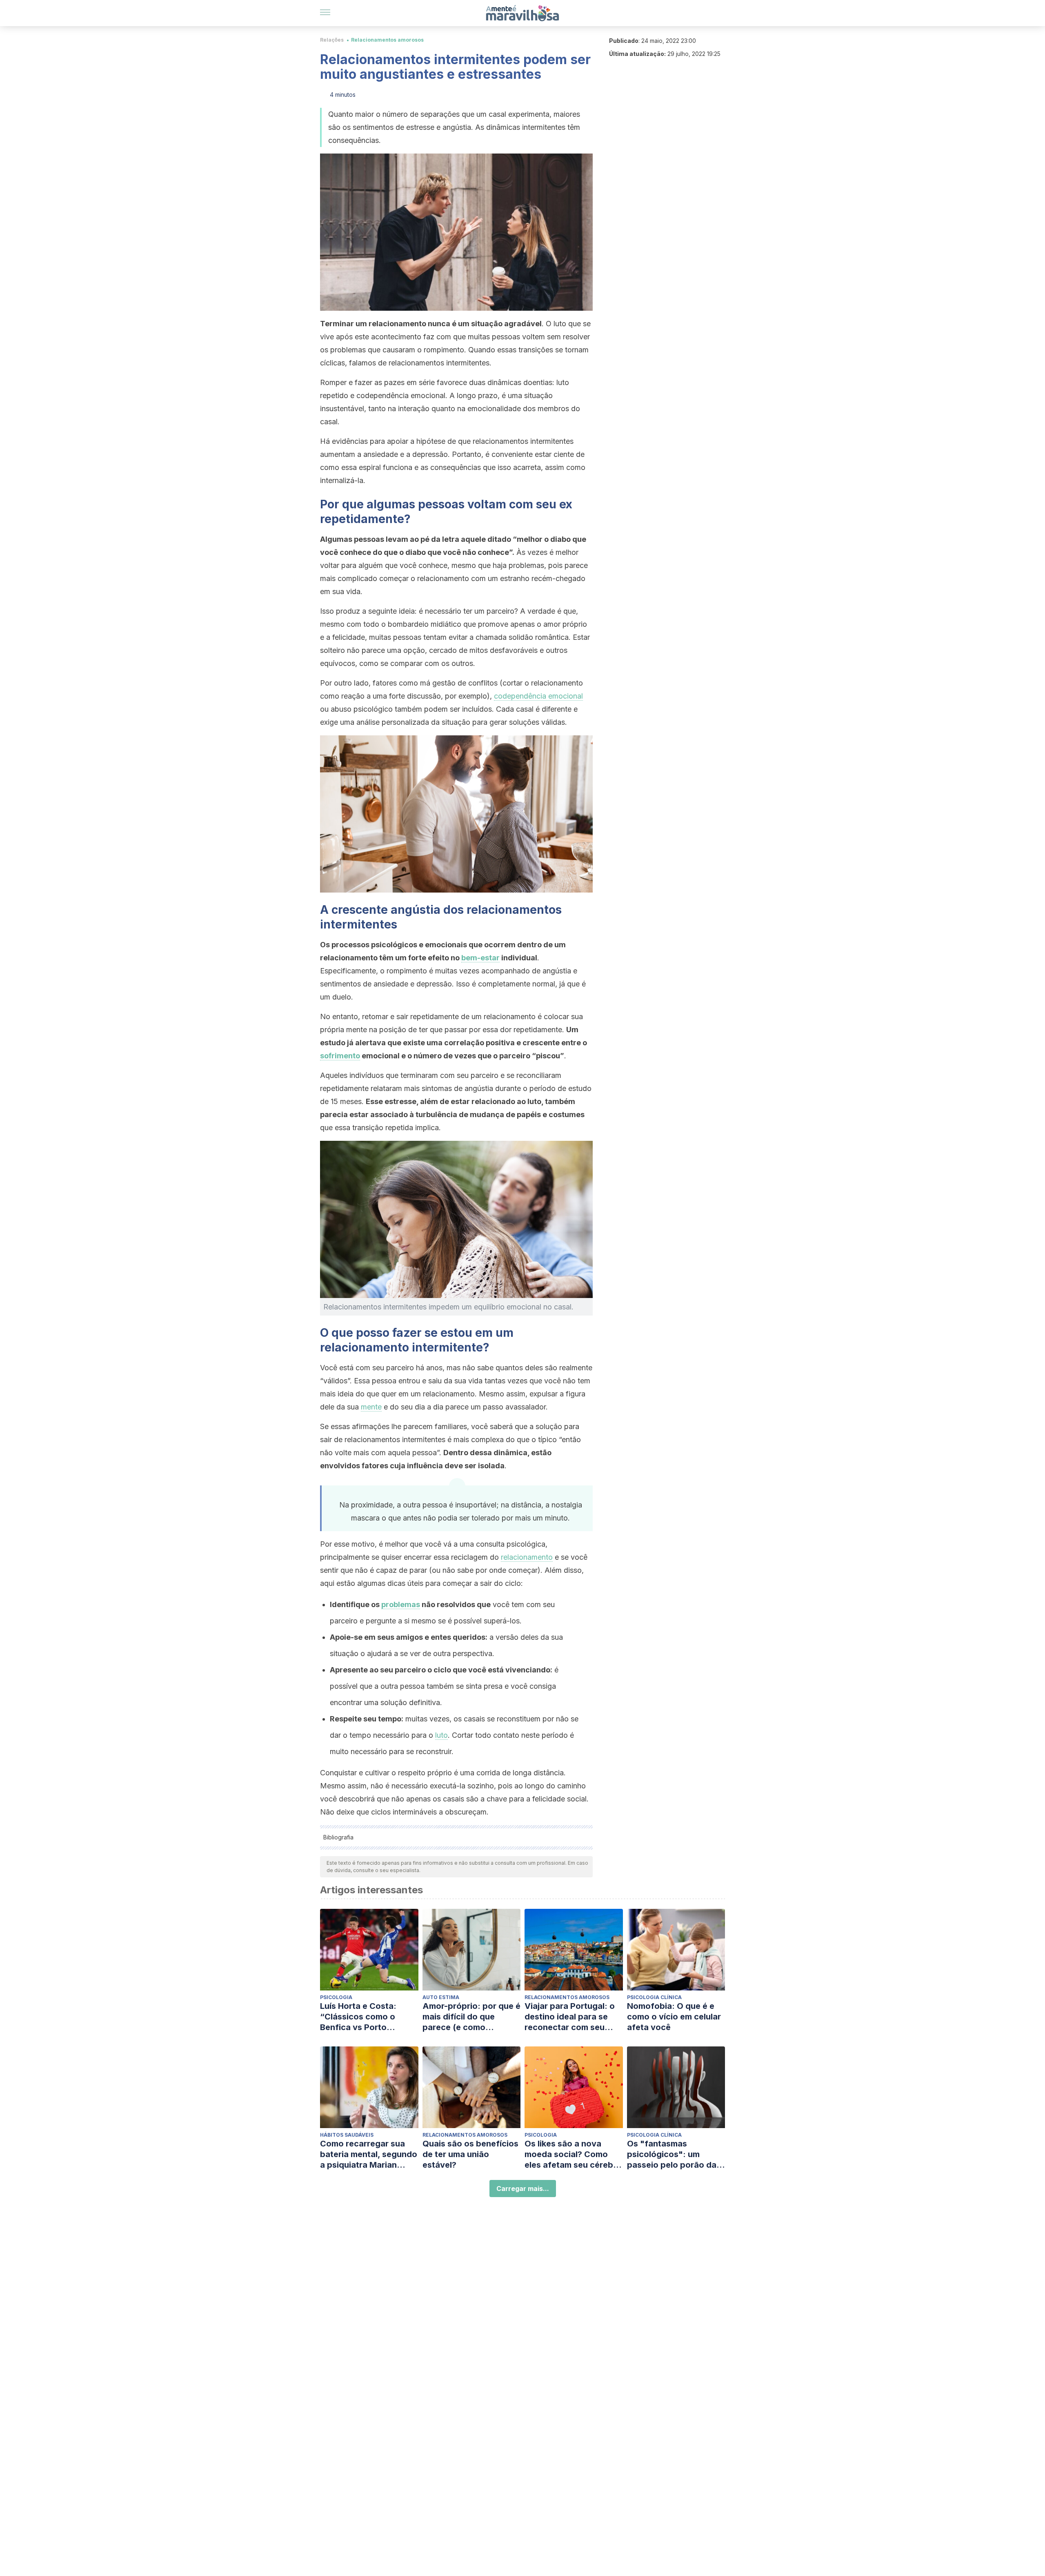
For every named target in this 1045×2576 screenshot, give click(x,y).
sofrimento (340, 1056)
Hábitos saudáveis (347, 2135)
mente (371, 1407)
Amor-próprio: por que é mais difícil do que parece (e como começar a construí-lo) (471, 2017)
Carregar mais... (523, 2189)
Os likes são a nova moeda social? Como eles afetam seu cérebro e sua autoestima (573, 2154)
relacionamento (527, 1557)
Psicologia (336, 1997)
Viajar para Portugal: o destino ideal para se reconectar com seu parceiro (570, 2017)
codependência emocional (538, 696)
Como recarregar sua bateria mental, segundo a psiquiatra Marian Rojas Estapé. (369, 2154)
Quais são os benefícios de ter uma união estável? (470, 2154)
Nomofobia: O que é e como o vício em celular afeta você (674, 2017)
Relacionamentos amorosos (387, 40)
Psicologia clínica (654, 1997)
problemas (401, 1604)
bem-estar (480, 958)
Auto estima (441, 1997)
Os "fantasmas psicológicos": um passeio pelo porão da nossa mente (672, 2154)
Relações (332, 40)
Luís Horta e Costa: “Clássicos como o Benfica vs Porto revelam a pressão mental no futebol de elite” (361, 2017)
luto (441, 1735)
